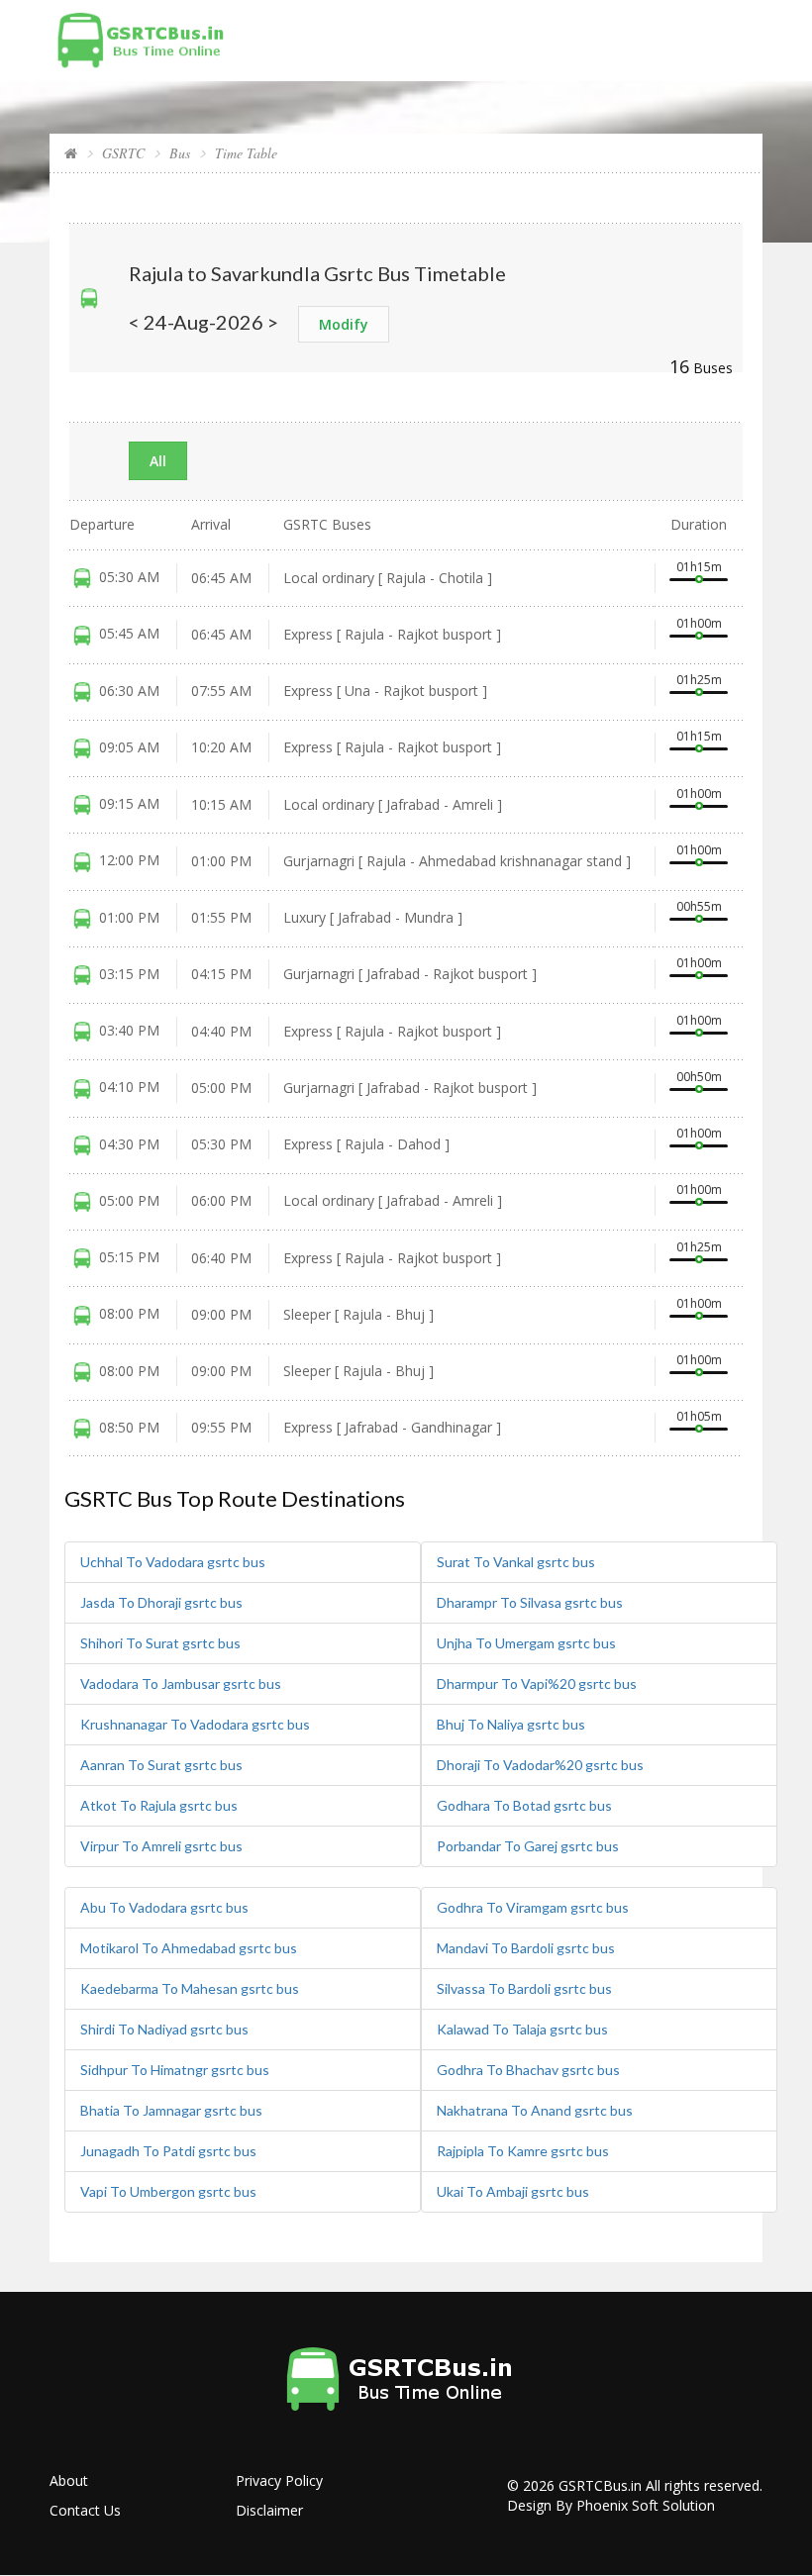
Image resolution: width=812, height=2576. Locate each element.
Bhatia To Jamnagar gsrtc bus (171, 2110)
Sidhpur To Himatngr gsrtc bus (175, 2070)
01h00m (699, 623)
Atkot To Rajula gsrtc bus (159, 1805)
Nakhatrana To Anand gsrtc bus (535, 2110)
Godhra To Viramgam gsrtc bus (533, 1907)
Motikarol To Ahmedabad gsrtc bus (189, 1948)
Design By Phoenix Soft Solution (611, 2505)
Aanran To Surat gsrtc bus (161, 1765)
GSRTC (123, 153)
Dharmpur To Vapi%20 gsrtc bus (537, 1684)
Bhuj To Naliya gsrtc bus (511, 1724)
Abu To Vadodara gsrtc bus (164, 1907)
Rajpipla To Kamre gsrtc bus (523, 2151)
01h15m (699, 567)
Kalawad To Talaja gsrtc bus (522, 2029)
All (158, 461)
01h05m (699, 1416)
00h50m (699, 1077)
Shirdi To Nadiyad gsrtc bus (164, 2029)
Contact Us (85, 2510)
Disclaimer (269, 2510)
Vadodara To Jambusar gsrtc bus (181, 1684)
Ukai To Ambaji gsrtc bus (513, 2191)
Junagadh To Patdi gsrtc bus (168, 2151)
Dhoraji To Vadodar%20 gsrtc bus (540, 1765)
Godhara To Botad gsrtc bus (524, 1805)
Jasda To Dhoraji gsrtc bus (161, 1602)
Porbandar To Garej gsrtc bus (528, 1846)
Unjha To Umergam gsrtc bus (526, 1643)
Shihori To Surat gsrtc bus (160, 1643)
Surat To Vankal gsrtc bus (516, 1562)
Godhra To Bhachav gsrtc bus (528, 2070)
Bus (180, 153)
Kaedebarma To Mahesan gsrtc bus (190, 1988)
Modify (344, 324)
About (69, 2480)
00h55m (699, 906)
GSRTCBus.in (600, 2485)
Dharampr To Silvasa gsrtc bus (530, 1602)
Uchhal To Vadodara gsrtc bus (173, 1562)
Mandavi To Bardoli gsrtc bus (526, 1948)
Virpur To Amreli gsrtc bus (161, 1846)
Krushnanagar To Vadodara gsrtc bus (195, 1724)
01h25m (699, 680)
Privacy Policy (279, 2480)
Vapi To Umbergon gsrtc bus (168, 2191)
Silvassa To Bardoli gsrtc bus (524, 1988)
